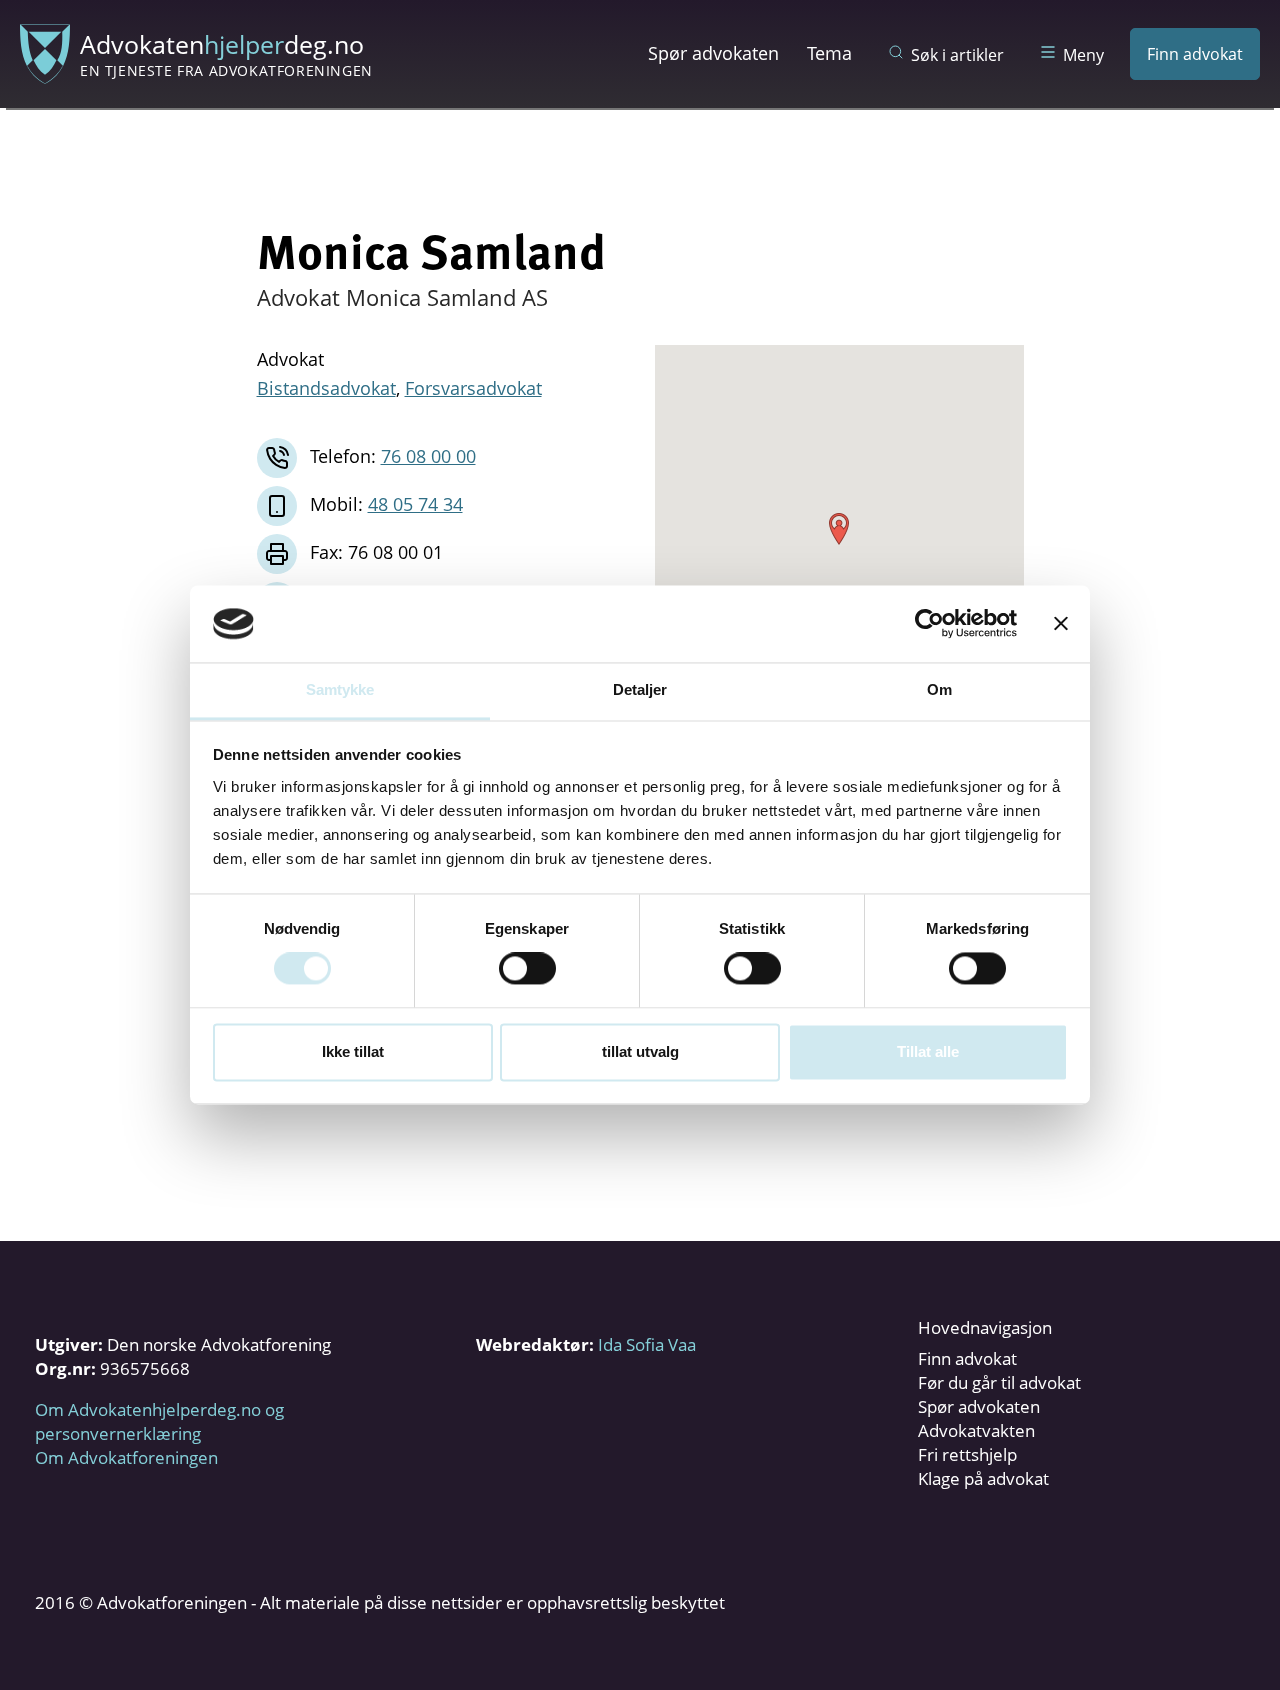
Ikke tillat (353, 1051)
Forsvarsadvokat (473, 388)
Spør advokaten (713, 53)
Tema (829, 53)
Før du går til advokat (999, 1382)
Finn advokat (1195, 54)
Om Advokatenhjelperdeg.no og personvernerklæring (159, 1421)
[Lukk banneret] (1061, 624)
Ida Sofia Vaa (647, 1344)
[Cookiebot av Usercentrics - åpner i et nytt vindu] (929, 624)
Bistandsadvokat (326, 388)
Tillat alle (928, 1051)
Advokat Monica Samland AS (402, 297)
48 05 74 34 (415, 504)
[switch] (527, 969)
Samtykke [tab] (340, 689)
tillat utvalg (640, 1051)
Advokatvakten (976, 1430)
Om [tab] (939, 689)
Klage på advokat (983, 1478)
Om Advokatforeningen (126, 1457)
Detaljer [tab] (640, 689)
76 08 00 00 (428, 456)
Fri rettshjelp (967, 1454)
